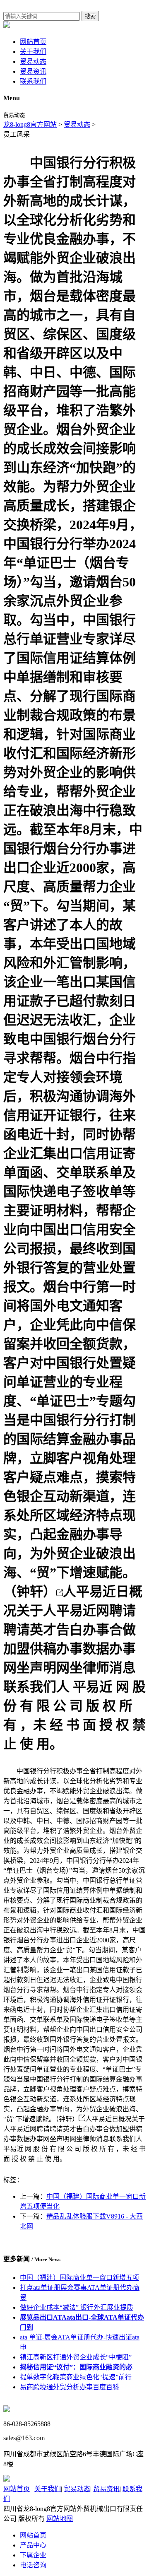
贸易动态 (33, 62)
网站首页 (33, 42)
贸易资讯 (33, 71)
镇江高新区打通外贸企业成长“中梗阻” (76, 2357)
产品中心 (33, 2545)
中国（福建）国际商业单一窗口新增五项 (79, 2278)
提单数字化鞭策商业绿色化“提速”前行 (76, 2377)
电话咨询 (33, 2565)
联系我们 (33, 81)
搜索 (90, 16)
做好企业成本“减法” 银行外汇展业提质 (77, 2307)
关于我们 (33, 52)
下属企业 (33, 2555)
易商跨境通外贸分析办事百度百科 (70, 2387)
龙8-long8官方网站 (30, 124)
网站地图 (60, 2519)
